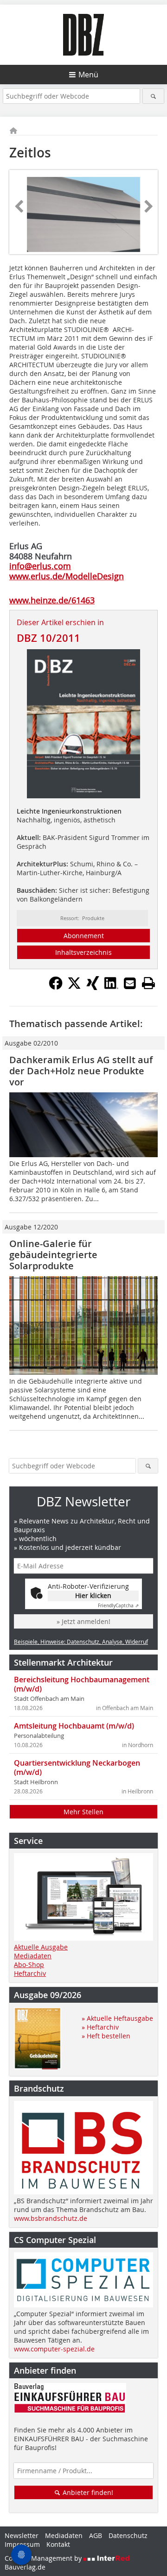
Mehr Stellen (83, 1812)
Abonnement (84, 936)
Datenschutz (128, 2535)
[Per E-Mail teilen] (130, 983)
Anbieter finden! (87, 2492)
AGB (96, 2535)
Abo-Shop (29, 1965)
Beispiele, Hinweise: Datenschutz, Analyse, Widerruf (81, 1642)
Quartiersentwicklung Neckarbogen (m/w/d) (77, 1767)
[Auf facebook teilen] (56, 987)
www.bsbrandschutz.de (51, 2218)
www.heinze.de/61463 (52, 600)
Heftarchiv (30, 1973)
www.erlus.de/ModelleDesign (67, 576)
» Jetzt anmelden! (83, 1621)
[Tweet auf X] (74, 987)
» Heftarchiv (100, 2027)
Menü (88, 75)
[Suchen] (153, 96)
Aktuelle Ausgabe (41, 1947)
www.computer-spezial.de (54, 2349)
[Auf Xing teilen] (93, 987)
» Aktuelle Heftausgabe (117, 2018)
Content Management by (44, 2558)
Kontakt (58, 2544)
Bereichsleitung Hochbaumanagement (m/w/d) (82, 1684)
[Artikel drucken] (148, 983)
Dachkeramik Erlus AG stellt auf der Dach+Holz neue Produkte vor (81, 1071)
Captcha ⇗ (118, 1606)
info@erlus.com (40, 566)
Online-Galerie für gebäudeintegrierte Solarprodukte (53, 1255)
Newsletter (22, 2535)
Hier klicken (93, 1595)
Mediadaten (33, 1956)
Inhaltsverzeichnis (83, 952)
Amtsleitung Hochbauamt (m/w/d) (74, 1726)
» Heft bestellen (106, 2036)
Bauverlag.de (25, 2567)
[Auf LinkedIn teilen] (111, 987)
